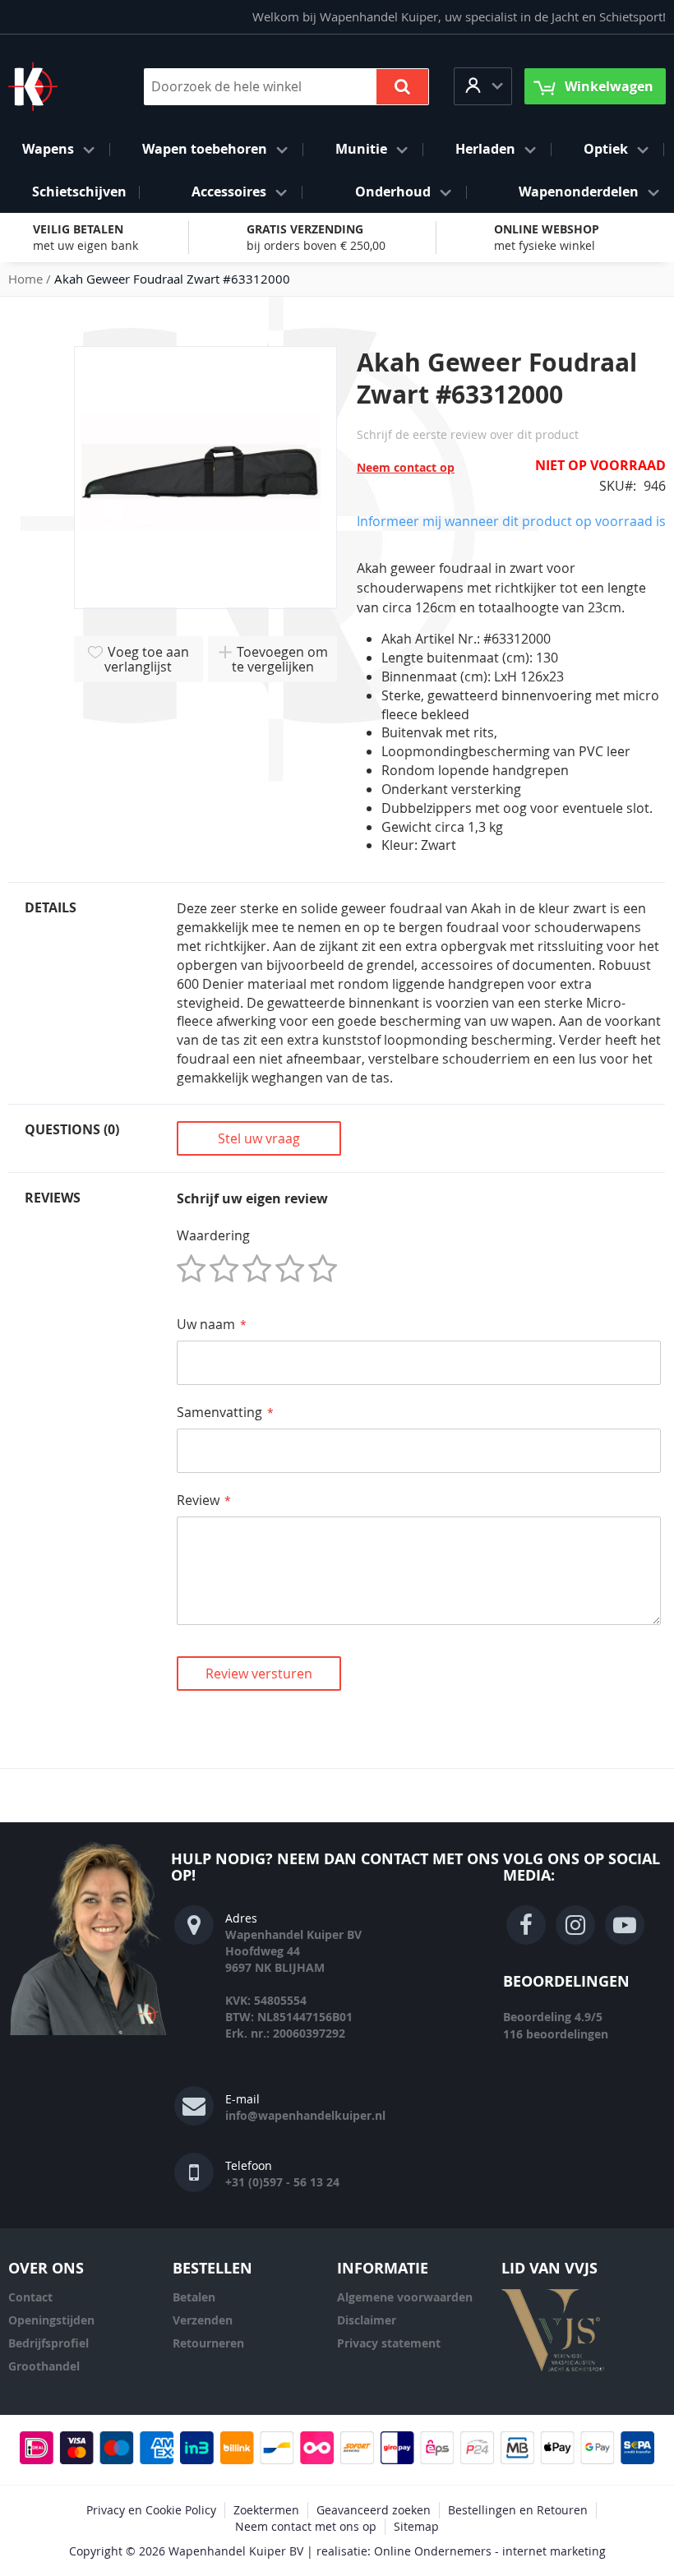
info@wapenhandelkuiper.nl (305, 2115)
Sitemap (416, 2526)
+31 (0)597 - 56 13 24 (282, 2182)
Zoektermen (266, 2510)
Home (25, 279)
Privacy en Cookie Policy (151, 2510)
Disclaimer (367, 2320)
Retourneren (208, 2343)
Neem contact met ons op (306, 2526)
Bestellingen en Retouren (518, 2510)
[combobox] (286, 87)
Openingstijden (51, 2320)
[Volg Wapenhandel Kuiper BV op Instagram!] (575, 1925)
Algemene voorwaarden (405, 2297)
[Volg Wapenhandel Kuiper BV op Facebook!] (526, 1925)
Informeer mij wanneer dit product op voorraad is (511, 521)
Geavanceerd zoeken (374, 2510)
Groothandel (44, 2366)
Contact (30, 2297)
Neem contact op (406, 467)
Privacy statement (389, 2343)
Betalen (194, 2297)
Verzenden (203, 2320)
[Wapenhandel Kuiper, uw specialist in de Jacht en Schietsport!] (58, 86)
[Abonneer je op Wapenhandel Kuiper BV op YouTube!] (625, 1925)
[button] (483, 86)
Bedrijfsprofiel (48, 2343)
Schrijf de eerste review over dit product (468, 434)
